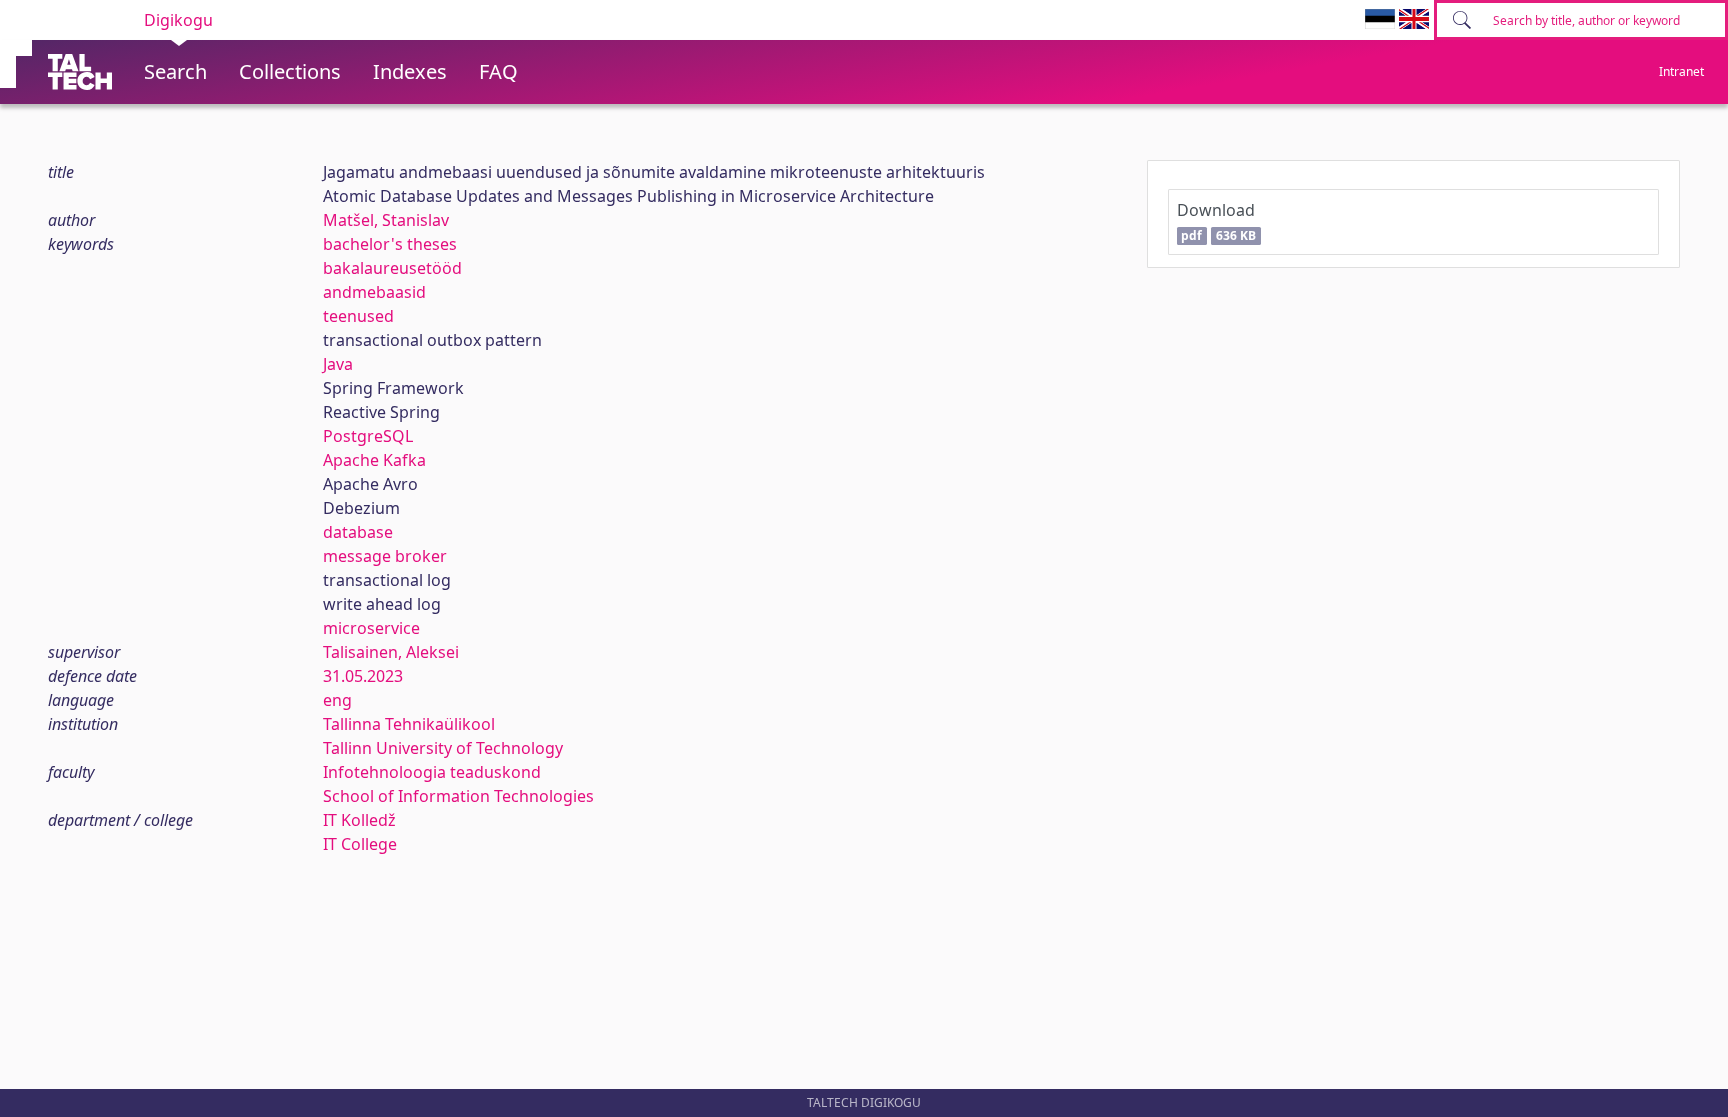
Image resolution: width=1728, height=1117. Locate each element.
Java (338, 364)
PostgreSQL (368, 436)
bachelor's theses (390, 244)
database (358, 532)
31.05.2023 (363, 676)
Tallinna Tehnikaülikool (409, 724)
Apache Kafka (374, 460)
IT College (360, 844)
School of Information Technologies (458, 796)
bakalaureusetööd (392, 268)
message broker (385, 556)
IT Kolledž (359, 820)
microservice (371, 628)
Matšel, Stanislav (386, 220)
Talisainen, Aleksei (391, 652)
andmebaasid (374, 292)
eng (337, 700)
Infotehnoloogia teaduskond (432, 772)
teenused (358, 316)
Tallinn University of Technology (443, 748)
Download (1216, 221)
